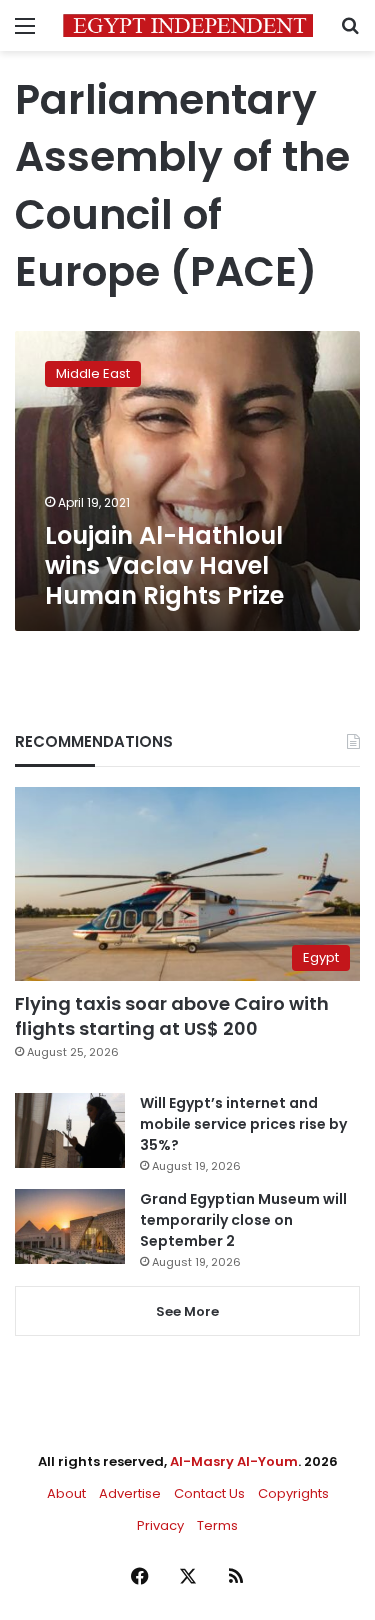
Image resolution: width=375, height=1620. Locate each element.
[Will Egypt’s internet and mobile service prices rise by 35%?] (70, 1130)
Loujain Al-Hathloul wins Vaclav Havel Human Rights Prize (164, 565)
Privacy (160, 1525)
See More (187, 1311)
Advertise (130, 1493)
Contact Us (209, 1493)
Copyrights (293, 1493)
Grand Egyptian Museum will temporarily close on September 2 (243, 1220)
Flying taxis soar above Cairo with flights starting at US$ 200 (172, 1016)
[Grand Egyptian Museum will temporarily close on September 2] (70, 1226)
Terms (217, 1525)
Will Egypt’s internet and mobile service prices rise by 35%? (243, 1124)
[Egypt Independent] (188, 25)
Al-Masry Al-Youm (234, 1461)
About (66, 1493)
